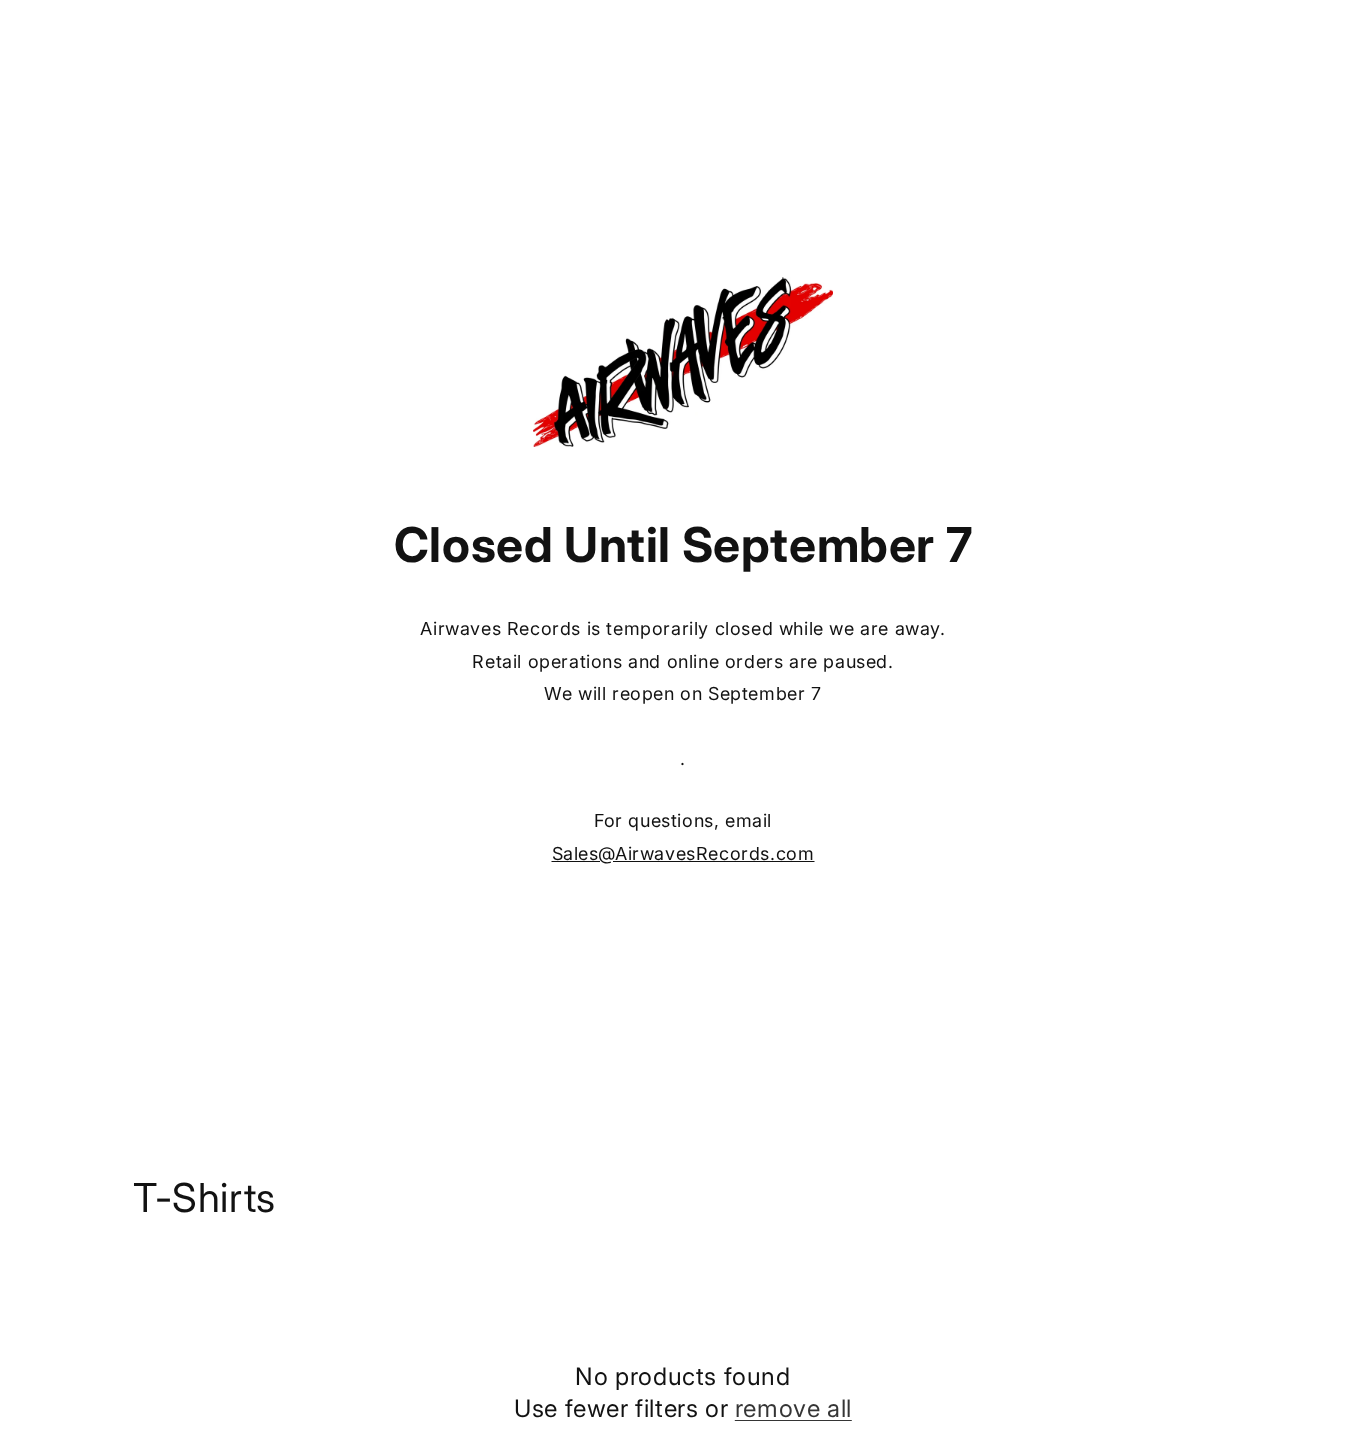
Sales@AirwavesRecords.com (683, 853)
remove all (793, 1407)
